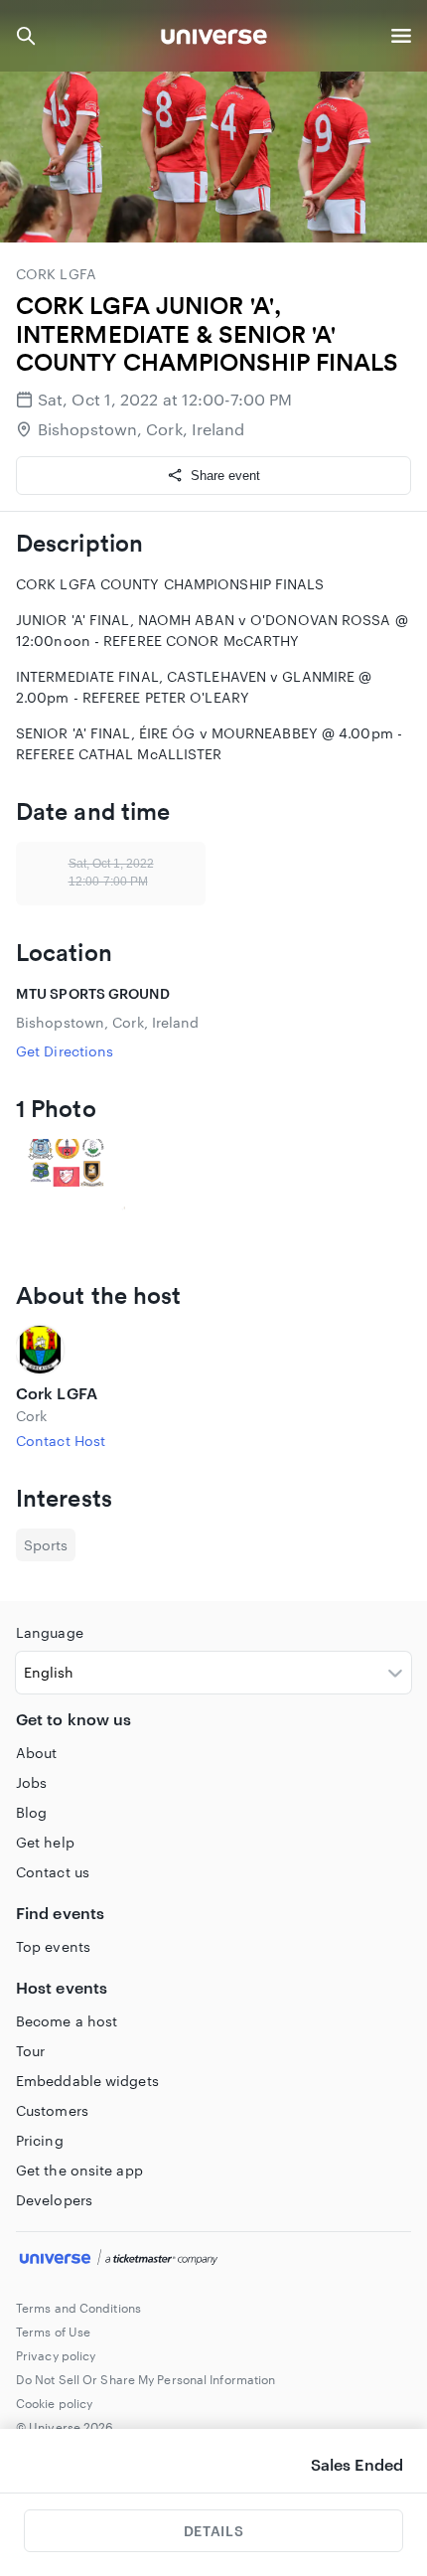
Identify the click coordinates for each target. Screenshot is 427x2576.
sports (46, 1545)
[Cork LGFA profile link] (213, 1350)
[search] (26, 36)
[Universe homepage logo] (214, 39)
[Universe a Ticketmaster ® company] (213, 2260)
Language (50, 1632)
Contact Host (61, 1441)
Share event (225, 476)
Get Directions (65, 1051)
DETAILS (213, 2531)
